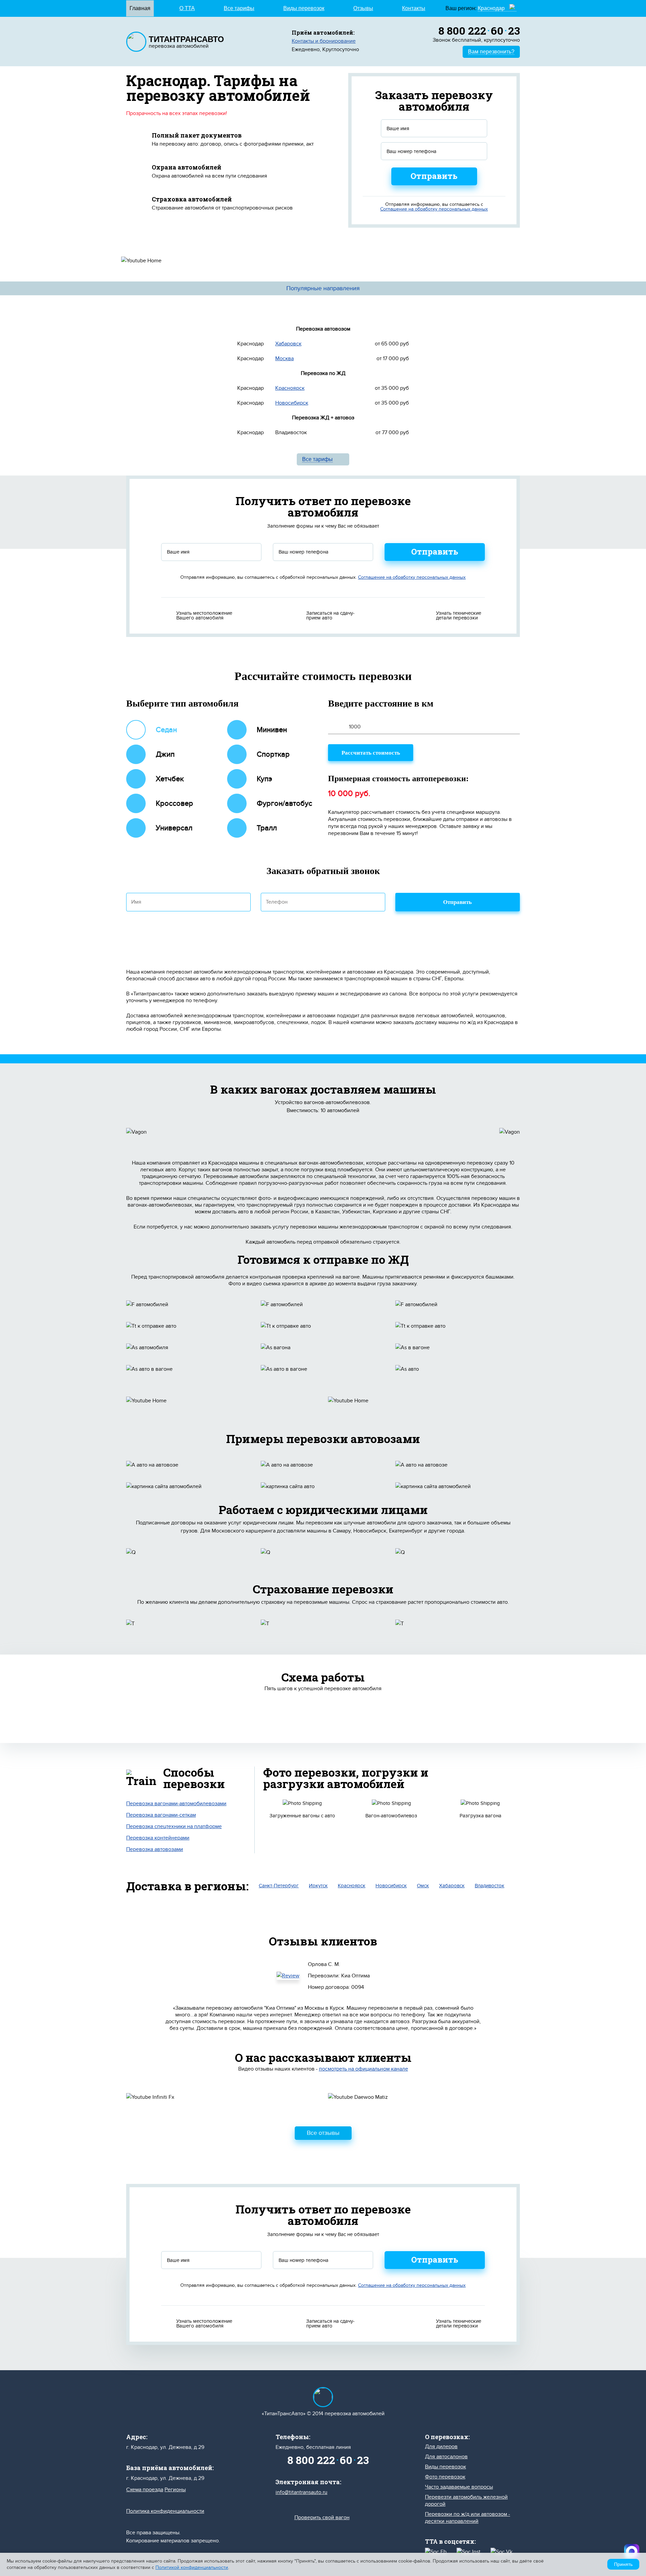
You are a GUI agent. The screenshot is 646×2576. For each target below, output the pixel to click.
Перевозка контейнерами (158, 1838)
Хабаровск (288, 344)
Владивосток (490, 1886)
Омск (423, 1886)
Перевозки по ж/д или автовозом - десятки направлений (468, 2518)
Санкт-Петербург (279, 1886)
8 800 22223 (479, 30)
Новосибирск (292, 403)
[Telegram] (632, 2552)
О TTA (187, 8)
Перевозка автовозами (155, 1849)
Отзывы (363, 8)
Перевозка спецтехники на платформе (174, 1826)
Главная (140, 8)
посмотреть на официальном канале (364, 2069)
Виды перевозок (304, 8)
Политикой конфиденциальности (192, 2567)
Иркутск (318, 1886)
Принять (623, 2564)
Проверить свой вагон (322, 2517)
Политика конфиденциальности (165, 2511)
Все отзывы (323, 2133)
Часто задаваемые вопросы (459, 2487)
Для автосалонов (446, 2457)
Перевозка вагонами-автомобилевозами (176, 1804)
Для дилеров (441, 2447)
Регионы (175, 2490)
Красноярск (290, 388)
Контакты (414, 8)
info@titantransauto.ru (301, 2492)
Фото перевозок (445, 2477)
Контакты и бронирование (324, 41)
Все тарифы (239, 8)
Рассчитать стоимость (371, 753)
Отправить (434, 176)
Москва (284, 358)
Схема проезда (145, 2490)
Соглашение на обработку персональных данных (434, 209)
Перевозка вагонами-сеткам (161, 1815)
